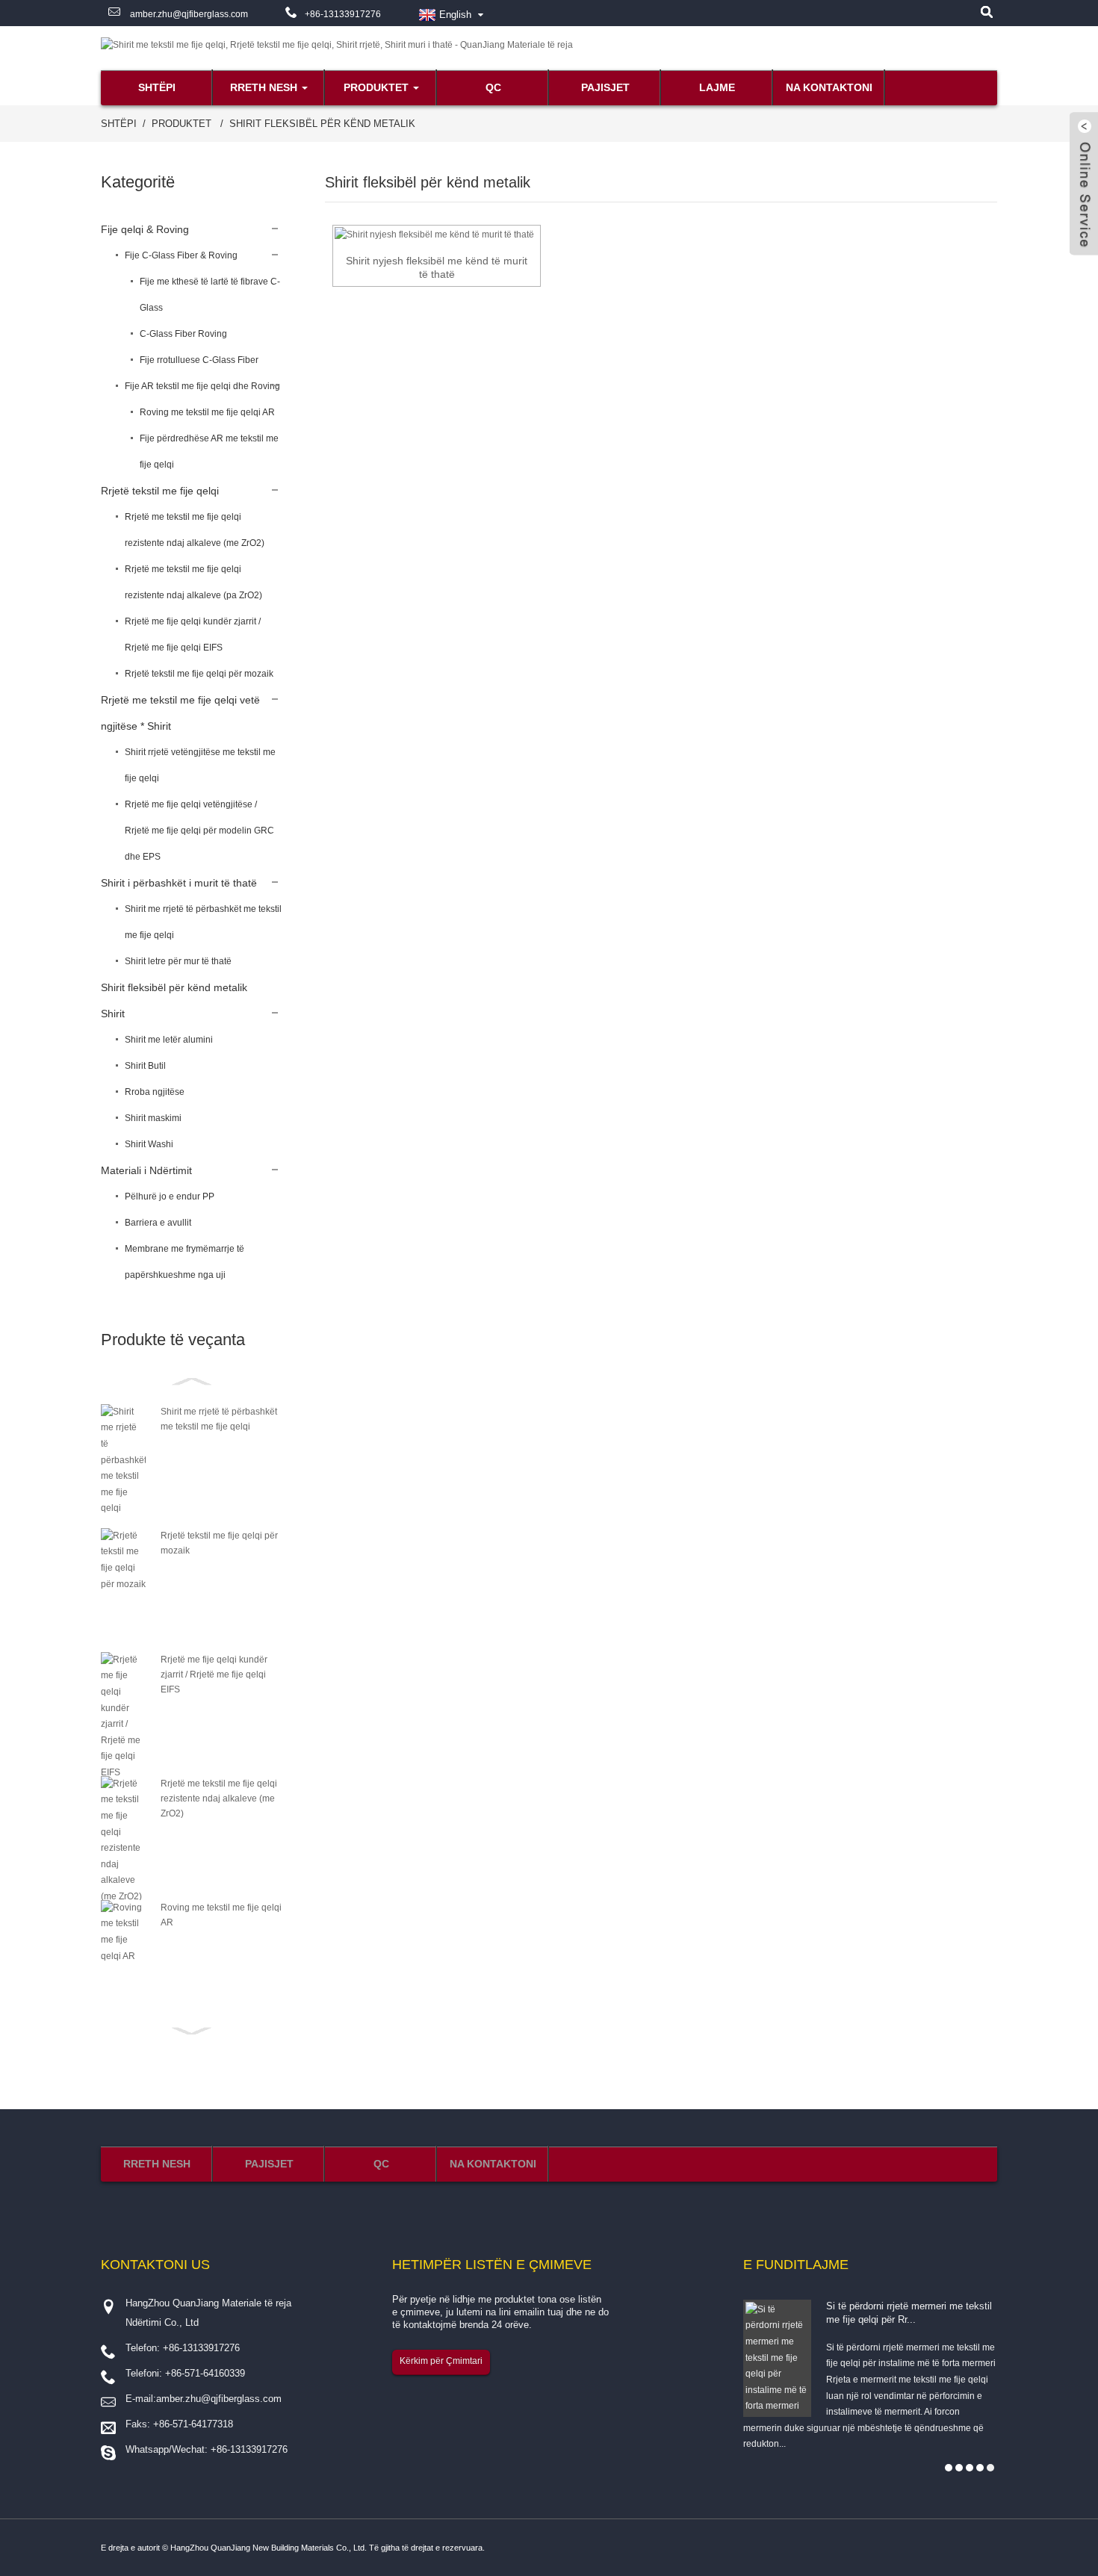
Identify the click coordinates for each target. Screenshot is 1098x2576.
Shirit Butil (145, 1066)
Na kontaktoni (829, 87)
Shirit (113, 1014)
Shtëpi (157, 87)
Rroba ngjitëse (155, 1092)
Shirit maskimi (153, 1118)
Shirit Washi (149, 1144)
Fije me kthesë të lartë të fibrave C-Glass (210, 295)
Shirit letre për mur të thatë (178, 961)
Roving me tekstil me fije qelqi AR (207, 412)
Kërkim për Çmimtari (441, 2361)
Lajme (717, 87)
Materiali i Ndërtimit (146, 1170)
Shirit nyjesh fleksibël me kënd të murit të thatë (437, 267)
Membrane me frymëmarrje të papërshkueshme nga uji (184, 1262)
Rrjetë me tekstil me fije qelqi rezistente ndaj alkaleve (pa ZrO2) (193, 582)
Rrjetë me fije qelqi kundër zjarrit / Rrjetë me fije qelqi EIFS (193, 634)
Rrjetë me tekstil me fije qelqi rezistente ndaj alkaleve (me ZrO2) (195, 530)
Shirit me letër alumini (169, 1040)
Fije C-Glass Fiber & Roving (181, 255)
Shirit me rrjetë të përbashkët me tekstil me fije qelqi (203, 922)
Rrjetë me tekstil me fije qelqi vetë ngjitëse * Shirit (180, 713)
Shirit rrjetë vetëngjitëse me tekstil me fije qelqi (200, 765)
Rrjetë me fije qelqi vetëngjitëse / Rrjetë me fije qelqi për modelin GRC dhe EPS (199, 831)
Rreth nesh (264, 87)
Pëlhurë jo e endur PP (170, 1197)
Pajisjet (605, 87)
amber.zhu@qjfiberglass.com (188, 14)
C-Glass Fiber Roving (183, 334)
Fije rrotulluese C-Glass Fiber (199, 360)
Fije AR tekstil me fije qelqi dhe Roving (202, 386)
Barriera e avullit (158, 1223)
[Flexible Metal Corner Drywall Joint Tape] (434, 235)
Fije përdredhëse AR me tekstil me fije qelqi (209, 451)
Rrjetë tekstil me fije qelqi (160, 491)
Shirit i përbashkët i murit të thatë (179, 883)
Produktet (376, 87)
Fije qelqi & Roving (145, 229)
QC (493, 87)
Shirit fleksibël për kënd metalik (322, 124)
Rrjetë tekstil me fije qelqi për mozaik (199, 674)
